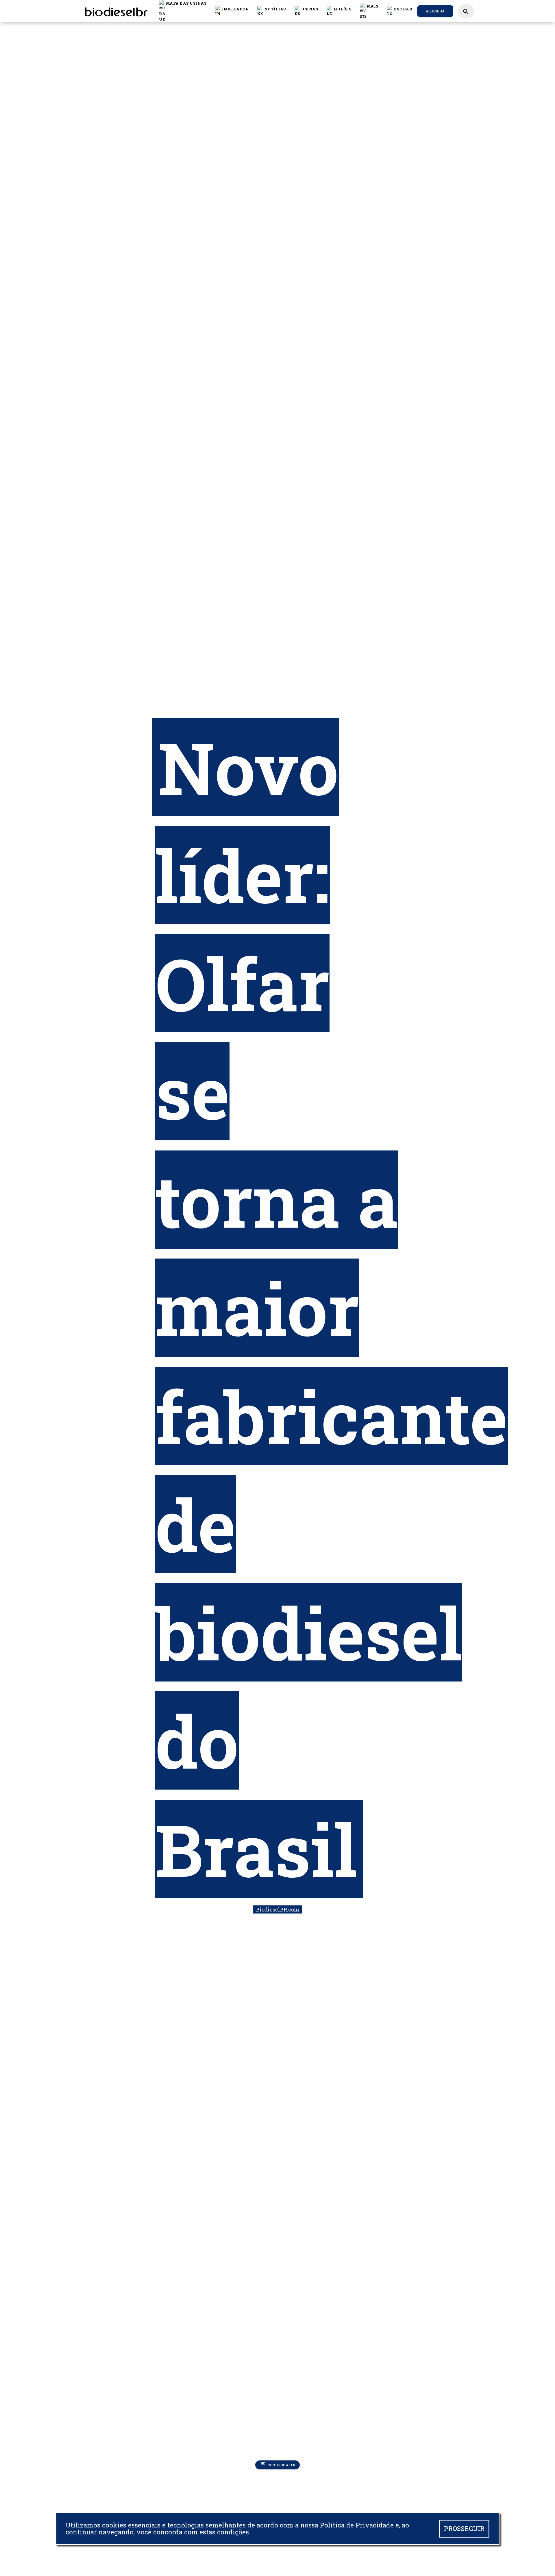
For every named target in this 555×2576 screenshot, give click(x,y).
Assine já (435, 11)
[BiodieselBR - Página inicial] (115, 11)
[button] (272, 11)
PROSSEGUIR (464, 2528)
